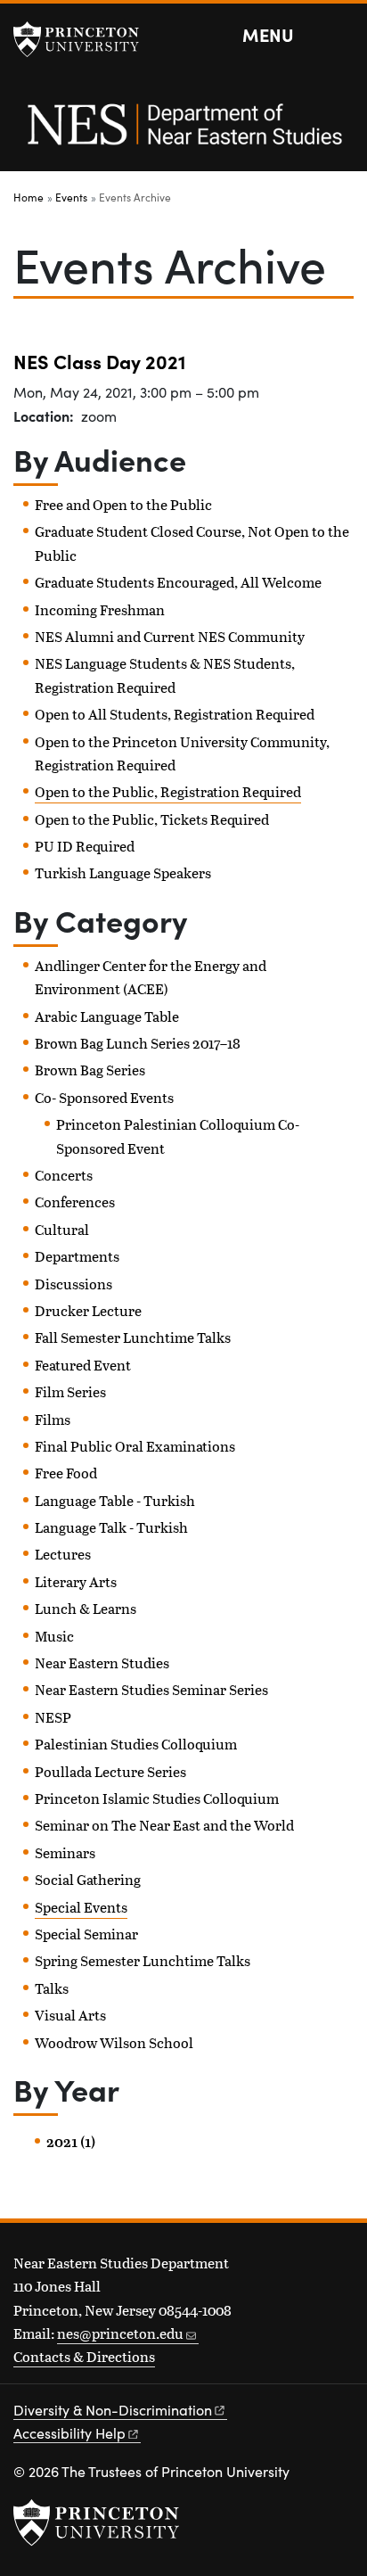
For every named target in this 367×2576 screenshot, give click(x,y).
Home (29, 197)
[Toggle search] (342, 36)
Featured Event (83, 1365)
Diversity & (113, 2410)
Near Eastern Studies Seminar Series (151, 1689)
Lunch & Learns (86, 1608)
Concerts (64, 1175)
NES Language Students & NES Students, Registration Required (165, 675)
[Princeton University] (85, 39)
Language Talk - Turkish (111, 1527)
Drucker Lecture (88, 1310)
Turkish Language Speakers (123, 872)
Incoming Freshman (100, 609)
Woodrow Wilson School (114, 2042)
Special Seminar (86, 1934)
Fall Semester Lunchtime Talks (133, 1337)
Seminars (65, 1852)
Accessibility (69, 2433)
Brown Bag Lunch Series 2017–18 (138, 1043)
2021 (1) (71, 2142)
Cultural (62, 1229)
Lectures (63, 1554)
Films (53, 1419)
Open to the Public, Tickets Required (152, 819)
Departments (77, 1256)
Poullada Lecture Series (110, 1771)
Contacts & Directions (84, 2356)
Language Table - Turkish (115, 1500)
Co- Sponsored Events (104, 1097)
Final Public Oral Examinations (135, 1446)
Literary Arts (76, 1581)
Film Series (70, 1391)
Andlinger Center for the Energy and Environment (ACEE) (151, 977)
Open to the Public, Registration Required (168, 791)
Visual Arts (70, 2015)
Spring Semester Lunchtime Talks (143, 1960)
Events (71, 197)
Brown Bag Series (90, 1070)
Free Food (66, 1473)
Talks (52, 1988)
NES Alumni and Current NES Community (170, 636)
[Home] (183, 134)
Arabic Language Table (107, 1016)
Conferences (75, 1202)
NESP (53, 1717)
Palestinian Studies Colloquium (136, 1744)
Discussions (73, 1284)
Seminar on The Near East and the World (164, 1825)
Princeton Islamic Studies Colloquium (157, 1798)
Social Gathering (88, 1879)
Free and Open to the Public (123, 504)
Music (54, 1636)
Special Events (81, 1907)
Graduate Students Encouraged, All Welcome (178, 582)
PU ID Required (85, 846)
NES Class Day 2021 (99, 361)
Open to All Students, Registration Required (175, 714)
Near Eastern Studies (102, 1662)
